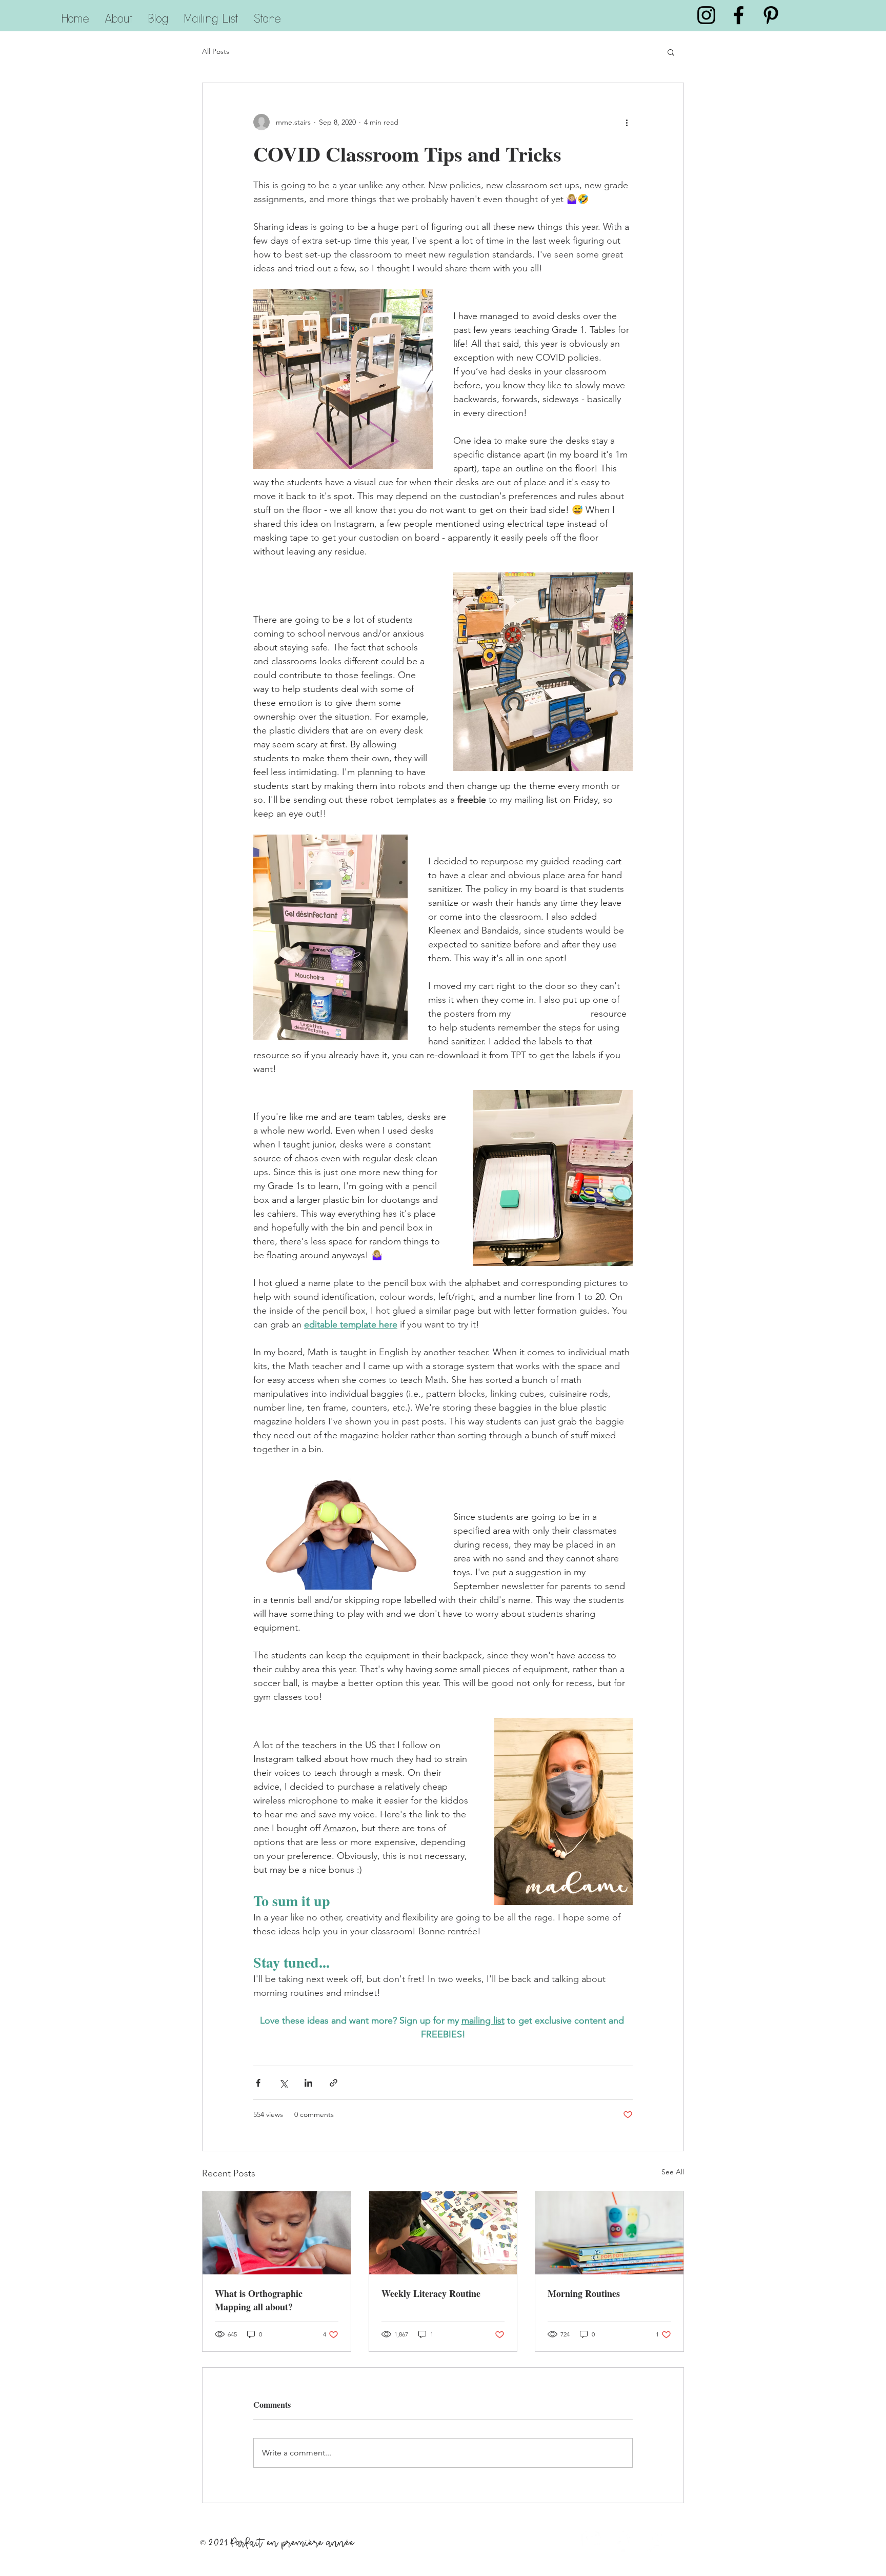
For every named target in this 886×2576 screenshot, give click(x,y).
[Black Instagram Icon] (706, 15)
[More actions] (627, 122)
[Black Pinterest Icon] (771, 15)
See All (673, 2172)
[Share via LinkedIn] (308, 2083)
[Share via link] (334, 2083)
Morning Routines (584, 2293)
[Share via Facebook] (258, 2083)
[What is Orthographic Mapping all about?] (277, 2233)
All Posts (216, 51)
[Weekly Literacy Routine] (443, 2233)
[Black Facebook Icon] (739, 15)
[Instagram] (591, 2540)
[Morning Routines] (609, 2233)
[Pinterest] (655, 2540)
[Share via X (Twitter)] (283, 2083)
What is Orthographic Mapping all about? (259, 2300)
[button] (671, 52)
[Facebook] (623, 2540)
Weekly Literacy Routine (431, 2293)
